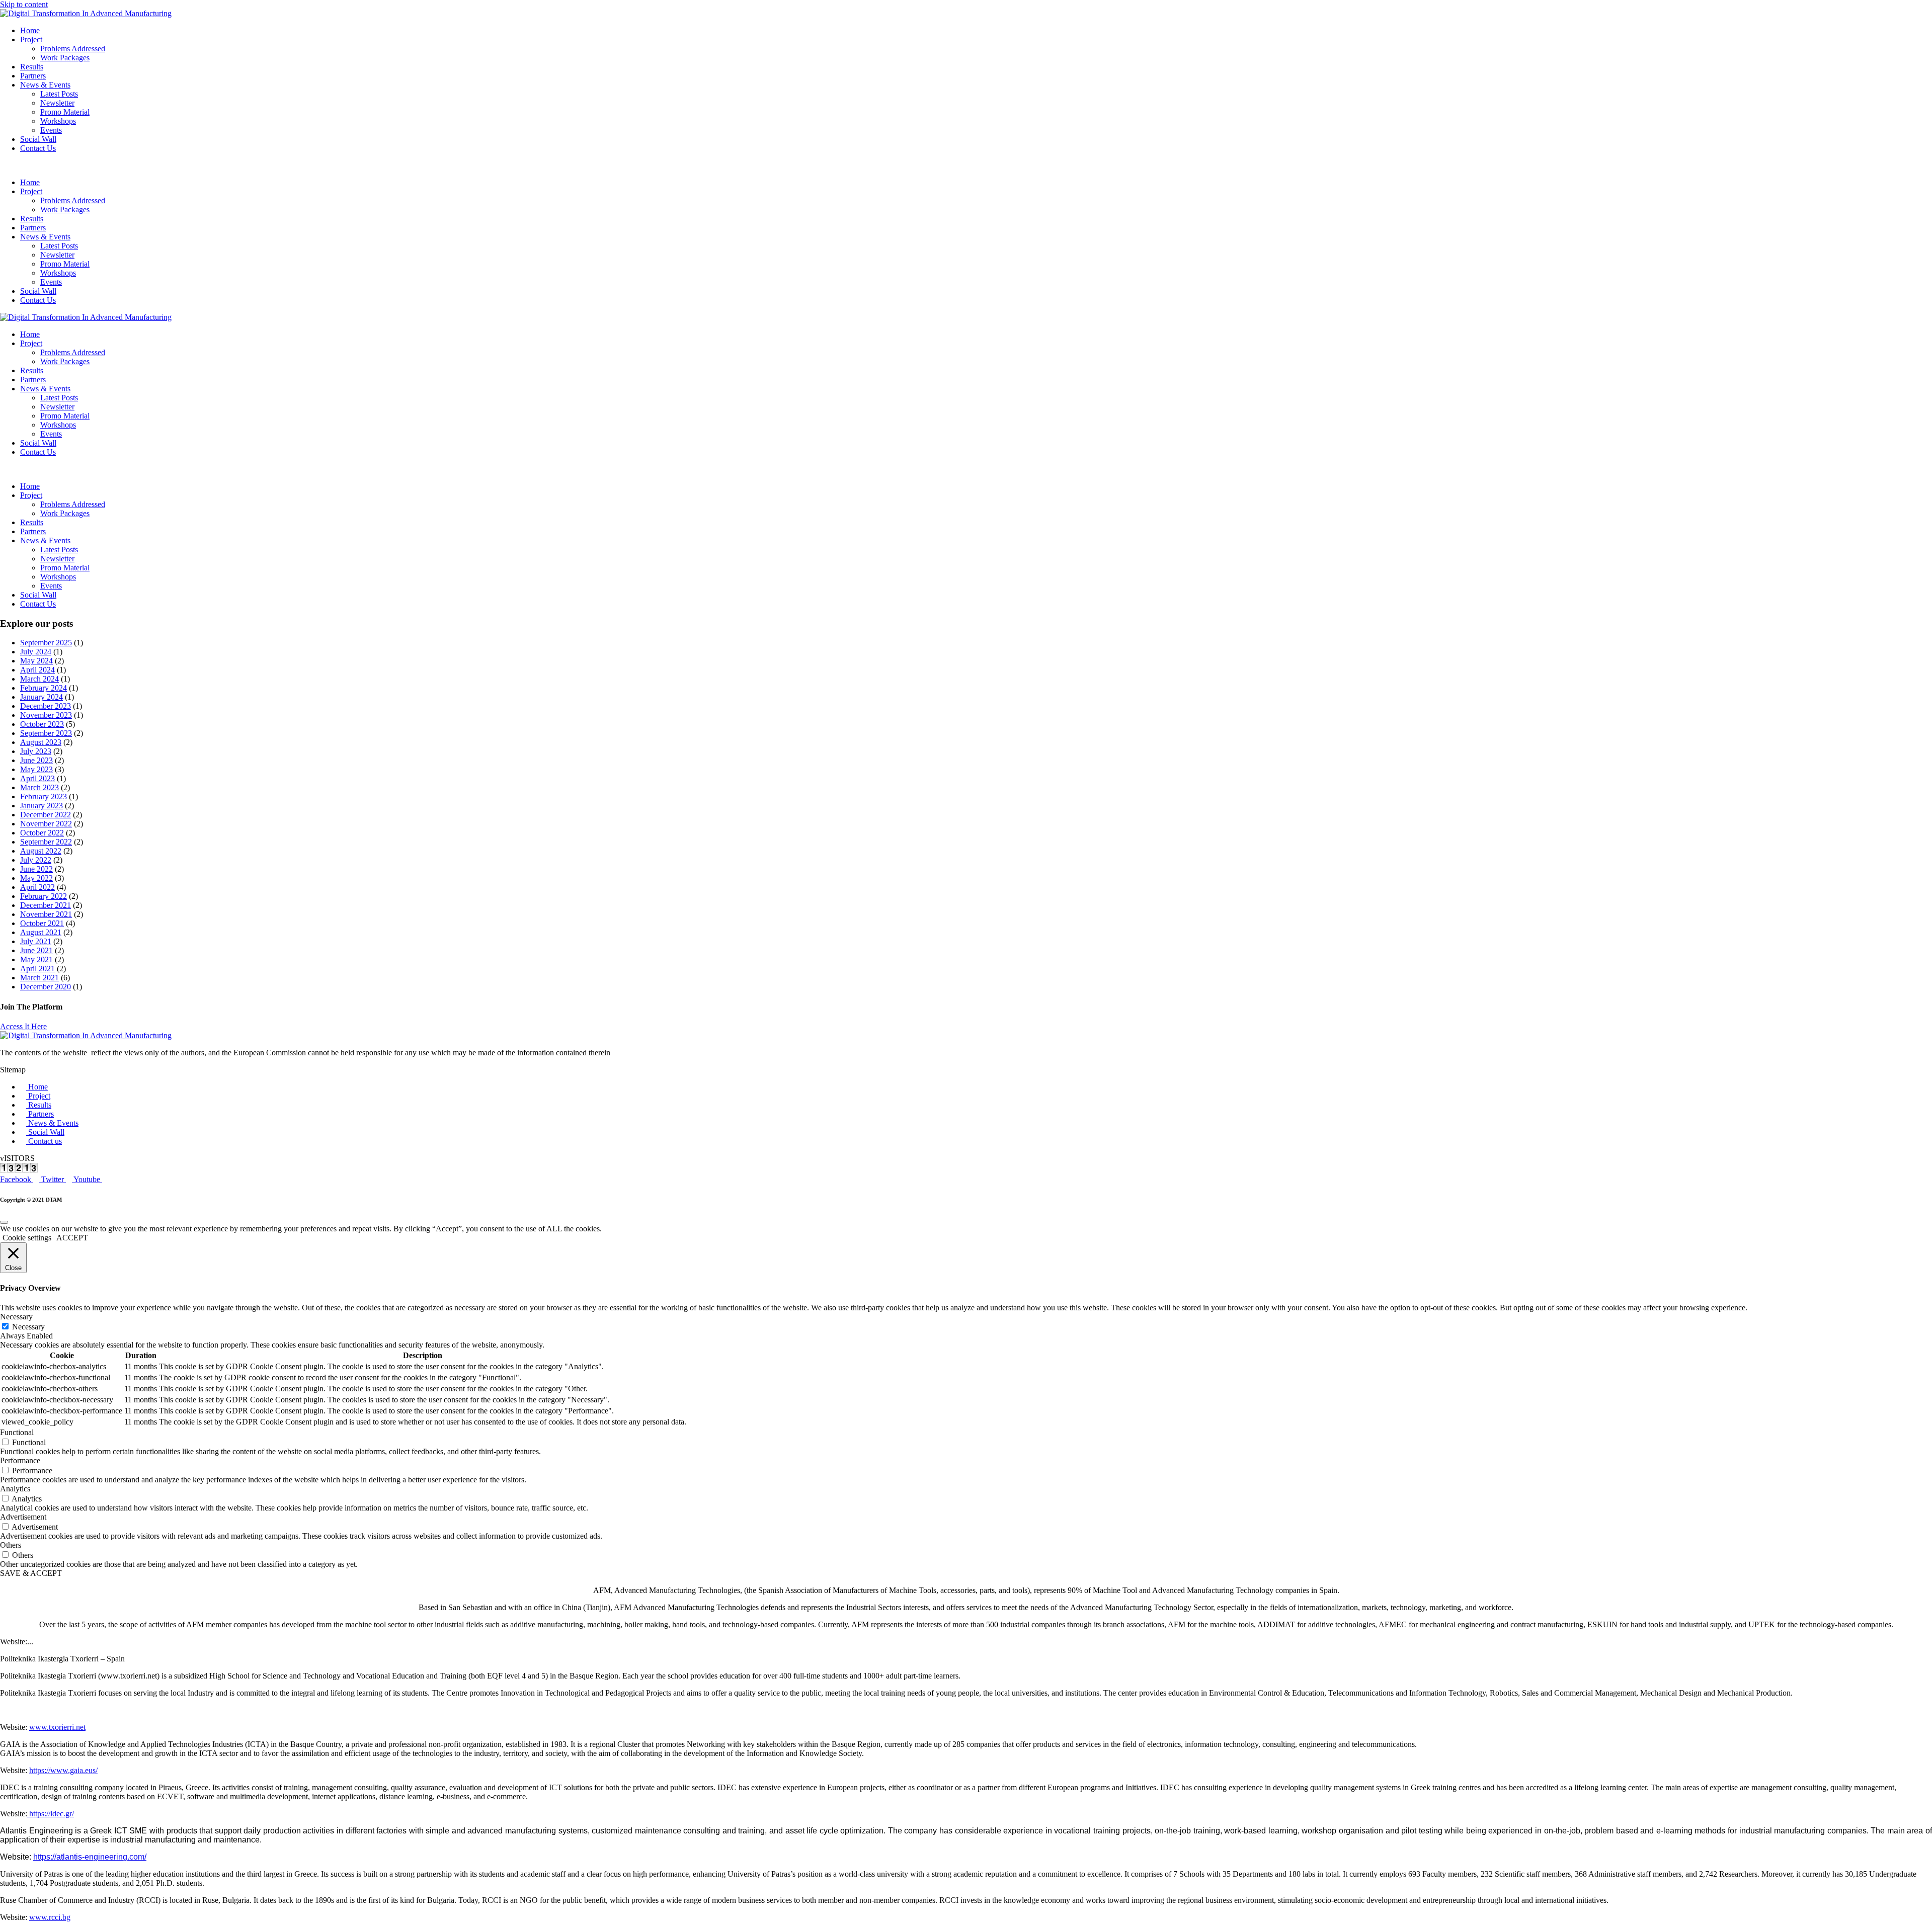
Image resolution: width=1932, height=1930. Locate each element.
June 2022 (36, 869)
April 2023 (37, 778)
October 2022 (42, 833)
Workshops (58, 121)
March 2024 (39, 679)
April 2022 (37, 887)
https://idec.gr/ (51, 1814)
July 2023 (36, 751)
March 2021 (39, 978)
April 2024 (37, 670)
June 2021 (36, 950)
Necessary (28, 1327)
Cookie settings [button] (27, 1238)
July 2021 (36, 941)
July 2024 (36, 652)
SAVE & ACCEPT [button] (31, 1573)
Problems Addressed (73, 49)
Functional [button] (17, 1432)
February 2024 (44, 688)
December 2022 (46, 815)
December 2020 (46, 987)
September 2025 (46, 643)
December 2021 (46, 905)
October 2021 (42, 923)
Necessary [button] (16, 1317)
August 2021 (41, 932)
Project (31, 39)
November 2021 (46, 914)
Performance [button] (20, 1460)
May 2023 (36, 769)
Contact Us (38, 148)
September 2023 (46, 733)
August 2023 (41, 742)
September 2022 (46, 842)
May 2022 (36, 878)
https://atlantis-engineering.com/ (90, 1857)
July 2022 (36, 860)
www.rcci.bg (50, 1917)
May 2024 (36, 661)
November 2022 (46, 824)
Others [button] (11, 1545)
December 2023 (46, 706)
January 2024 (42, 697)
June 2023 (36, 760)
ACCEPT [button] (72, 1238)
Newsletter (57, 103)
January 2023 (42, 806)
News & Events (45, 85)
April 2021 (37, 969)
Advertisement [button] (23, 1517)
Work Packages (65, 58)
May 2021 (36, 959)
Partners (33, 76)
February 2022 (44, 896)
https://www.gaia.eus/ (63, 1770)
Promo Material (65, 112)
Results (32, 67)
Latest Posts (59, 94)
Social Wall (38, 139)
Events (51, 130)
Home (30, 30)
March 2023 (39, 787)
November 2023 (46, 715)
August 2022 (41, 851)
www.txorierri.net (57, 1727)
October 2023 (42, 724)
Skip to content (24, 4)
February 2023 (44, 796)
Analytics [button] (15, 1489)
